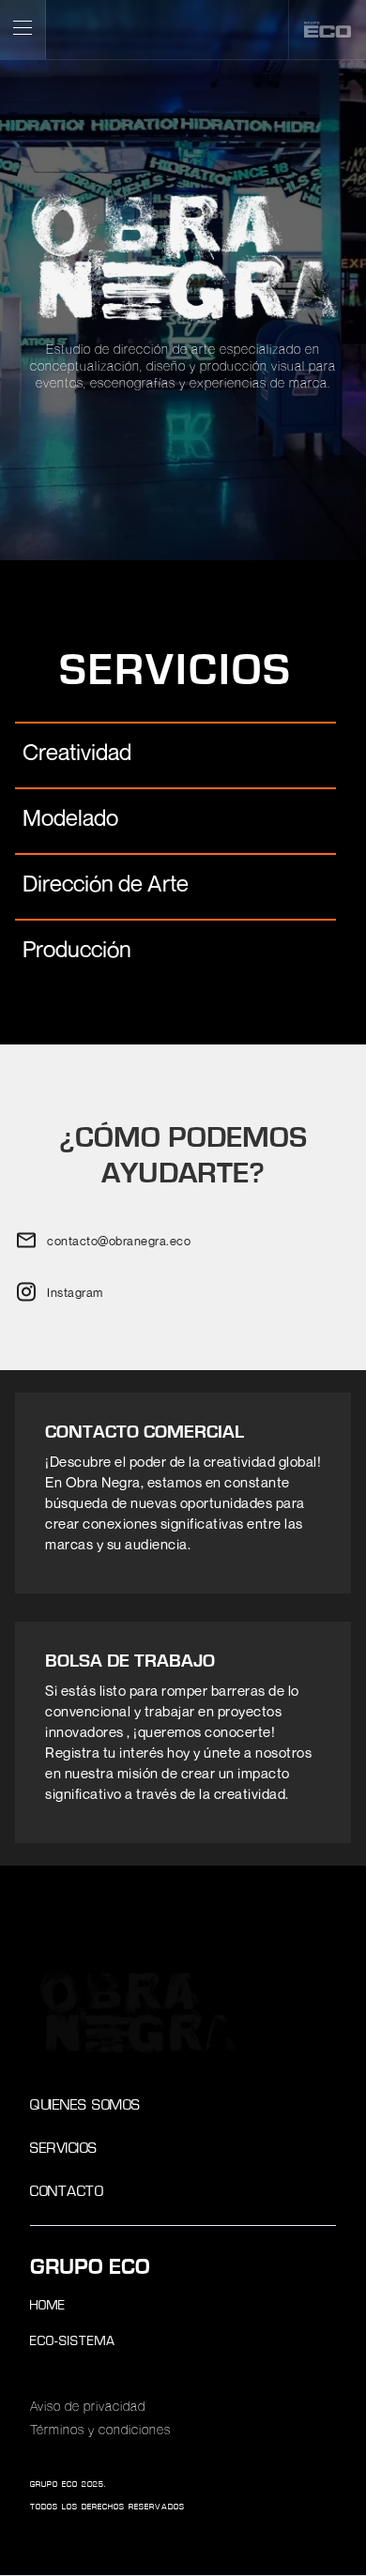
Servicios (64, 2149)
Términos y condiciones (100, 2431)
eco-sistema (73, 2342)
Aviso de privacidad (88, 2407)
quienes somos (85, 2106)
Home (48, 2306)
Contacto (67, 2193)
